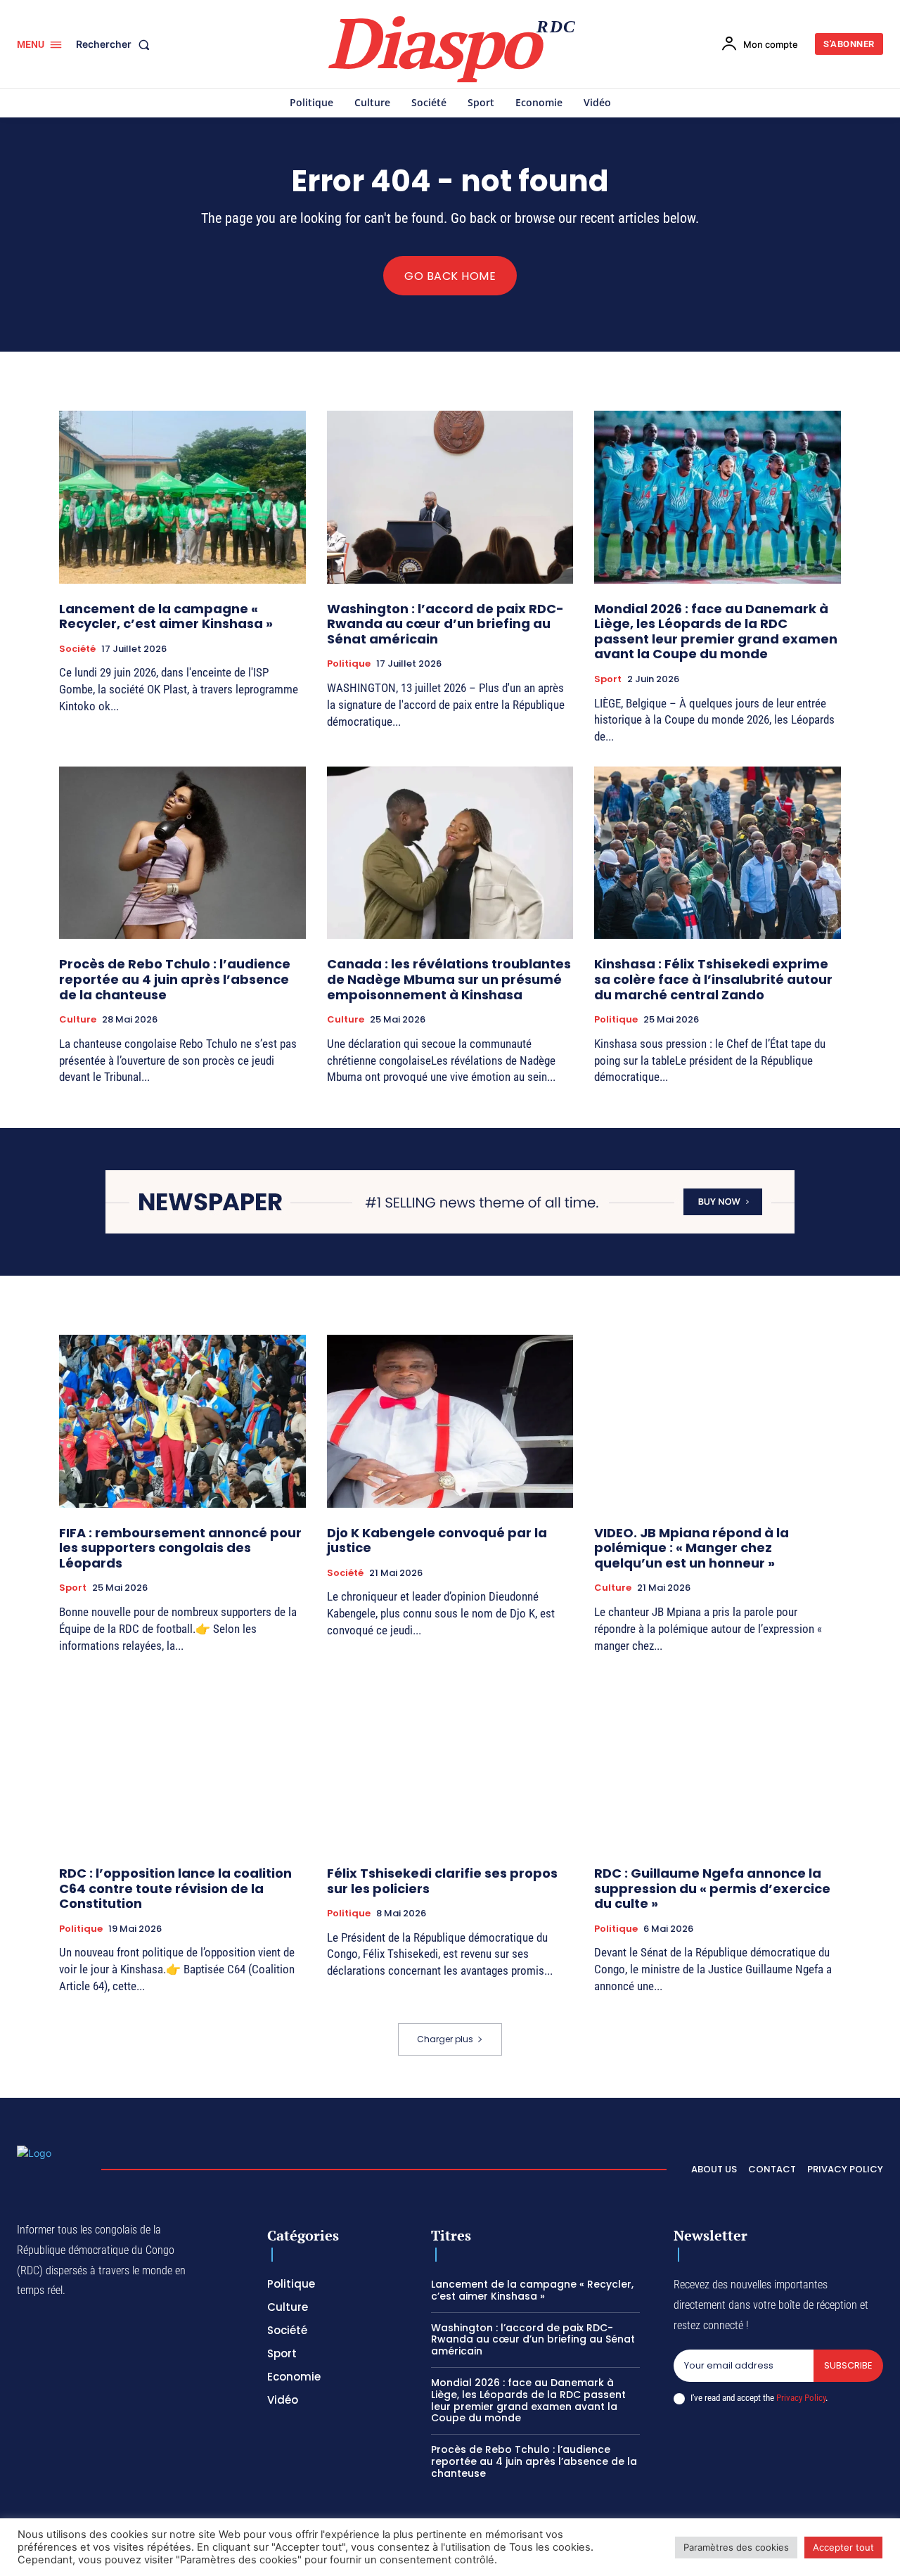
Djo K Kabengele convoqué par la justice (437, 1540)
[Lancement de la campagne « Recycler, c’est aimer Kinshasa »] (182, 497)
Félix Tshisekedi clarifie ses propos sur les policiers (442, 1881)
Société (77, 649)
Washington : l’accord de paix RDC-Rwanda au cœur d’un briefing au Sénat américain (445, 624)
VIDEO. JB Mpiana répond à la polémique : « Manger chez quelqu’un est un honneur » (692, 1548)
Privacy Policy (801, 2398)
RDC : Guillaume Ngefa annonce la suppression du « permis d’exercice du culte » (712, 1888)
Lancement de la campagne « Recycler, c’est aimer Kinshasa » (166, 616)
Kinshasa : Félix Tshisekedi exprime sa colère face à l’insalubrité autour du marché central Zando (713, 979)
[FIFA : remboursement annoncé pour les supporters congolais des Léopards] (182, 1421)
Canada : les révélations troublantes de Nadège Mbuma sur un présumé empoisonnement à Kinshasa (449, 979)
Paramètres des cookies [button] (736, 2547)
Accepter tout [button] (843, 2547)
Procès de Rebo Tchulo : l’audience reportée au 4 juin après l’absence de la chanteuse (175, 979)
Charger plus (445, 2039)
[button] (116, 44)
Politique (349, 664)
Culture (78, 1020)
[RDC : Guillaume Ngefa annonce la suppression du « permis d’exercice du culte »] (718, 1761)
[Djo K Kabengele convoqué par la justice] (450, 1421)
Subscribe (848, 2365)
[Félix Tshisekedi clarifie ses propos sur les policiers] (450, 1761)
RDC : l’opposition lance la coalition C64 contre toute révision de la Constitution (175, 1888)
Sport (608, 679)
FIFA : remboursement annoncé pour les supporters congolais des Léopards (180, 1548)
